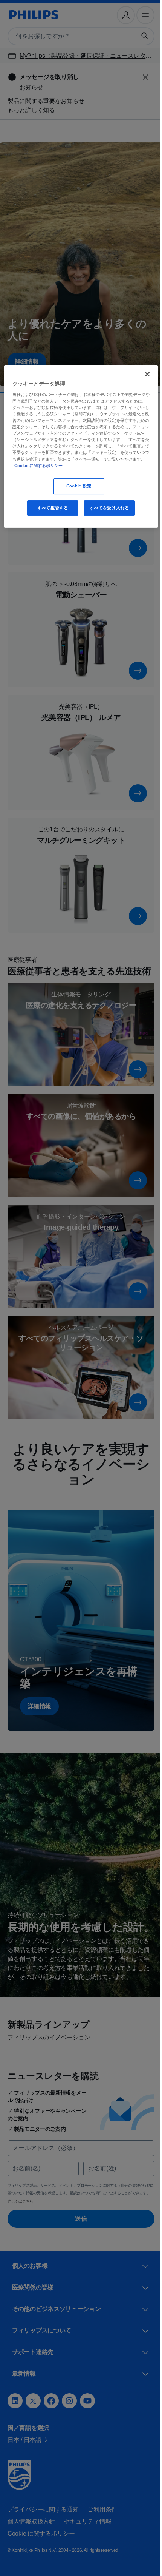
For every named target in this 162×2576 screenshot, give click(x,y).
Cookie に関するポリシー (117, 466)
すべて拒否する (50, 508)
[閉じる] (142, 374)
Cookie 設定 (76, 486)
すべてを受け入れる (106, 508)
